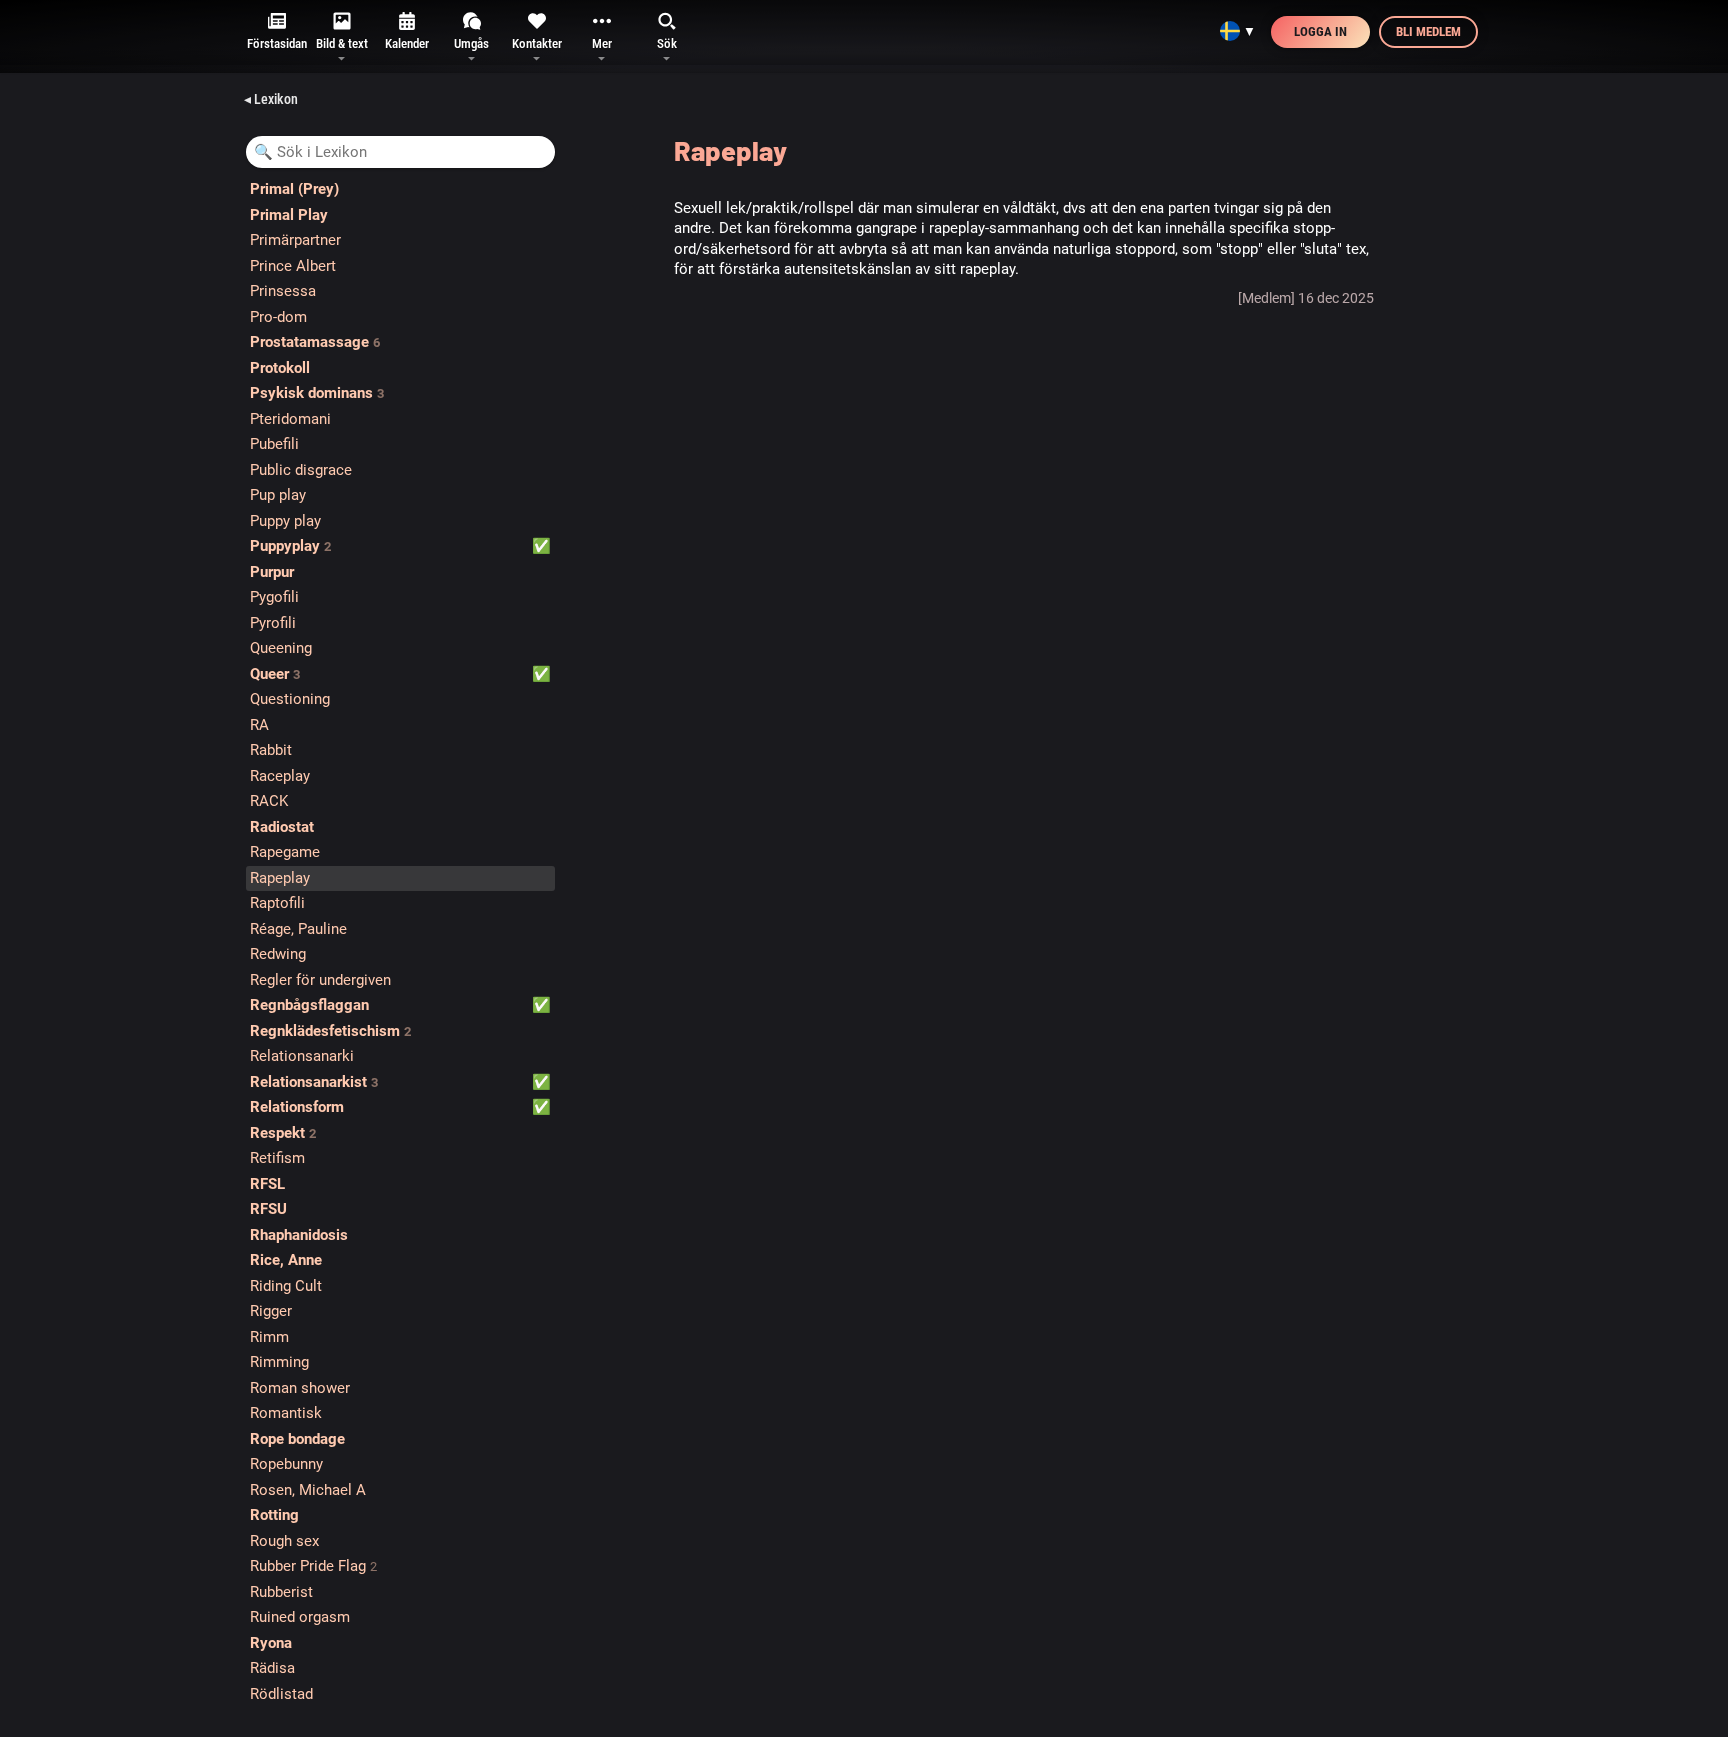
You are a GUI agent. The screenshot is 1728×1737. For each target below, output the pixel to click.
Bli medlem (1428, 31)
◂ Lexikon (271, 99)
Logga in (1320, 31)
